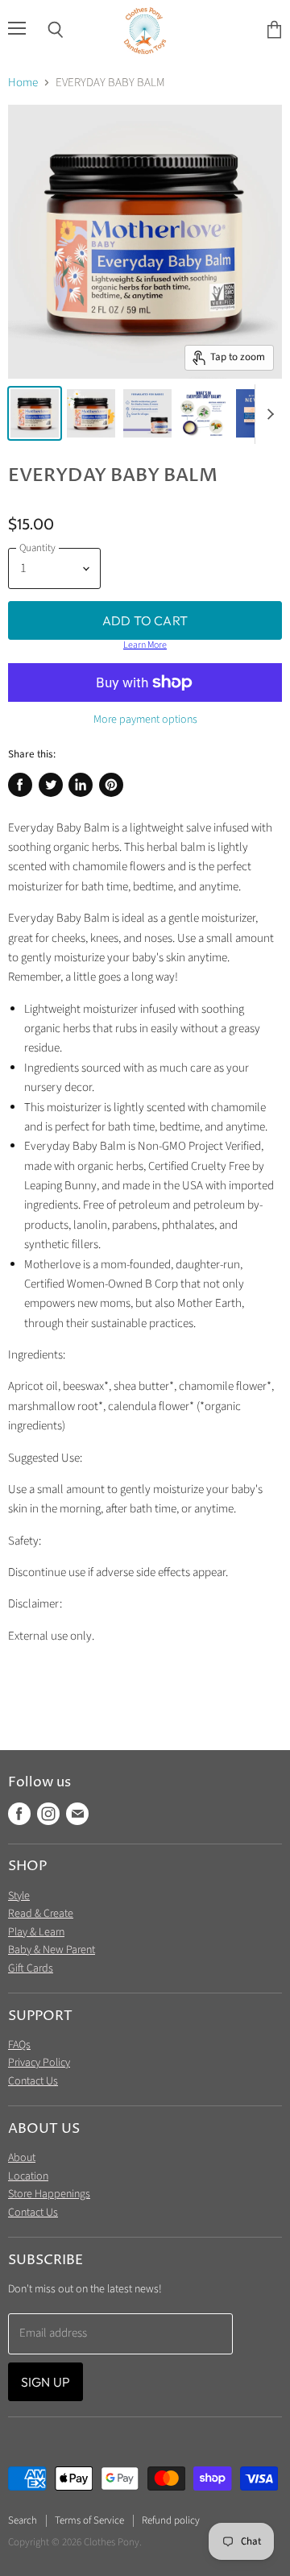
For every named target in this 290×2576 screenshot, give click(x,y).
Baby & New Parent (52, 1950)
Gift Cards (31, 1968)
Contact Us (33, 2081)
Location (28, 2176)
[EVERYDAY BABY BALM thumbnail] (35, 413)
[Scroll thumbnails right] (267, 414)
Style (19, 1896)
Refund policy (171, 2520)
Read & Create (41, 1914)
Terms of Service (89, 2520)
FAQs (19, 2045)
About (22, 2158)
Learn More (145, 645)
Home (23, 83)
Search (23, 2520)
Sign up (46, 2382)
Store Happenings (49, 2194)
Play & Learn (36, 1932)
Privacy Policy (39, 2063)
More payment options (145, 720)
